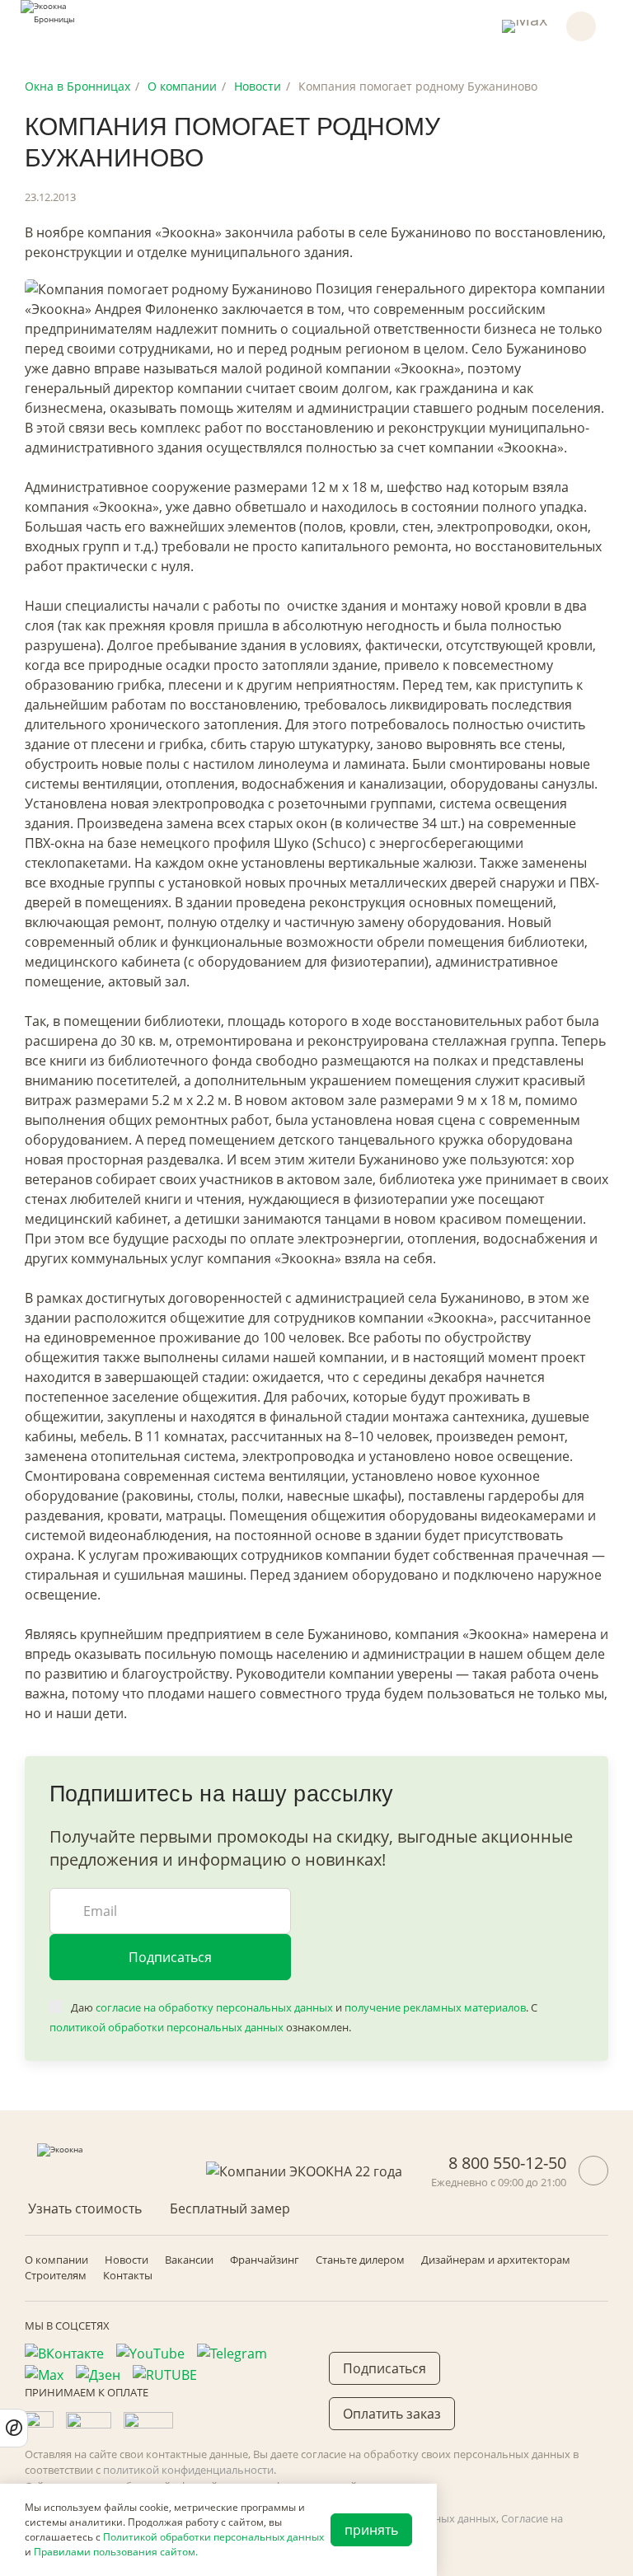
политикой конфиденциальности (188, 2470)
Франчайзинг (265, 2260)
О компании (56, 2260)
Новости (127, 2260)
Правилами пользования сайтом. (116, 2552)
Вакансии (189, 2260)
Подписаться (170, 1957)
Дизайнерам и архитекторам (496, 2260)
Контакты (128, 2275)
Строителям (56, 2275)
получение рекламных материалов (435, 2007)
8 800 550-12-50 (507, 2163)
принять (371, 2530)
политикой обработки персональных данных (166, 2027)
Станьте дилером (360, 2260)
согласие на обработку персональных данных (214, 2007)
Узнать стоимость (85, 2208)
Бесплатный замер (230, 2208)
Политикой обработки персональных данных (213, 2537)
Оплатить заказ (392, 2414)
